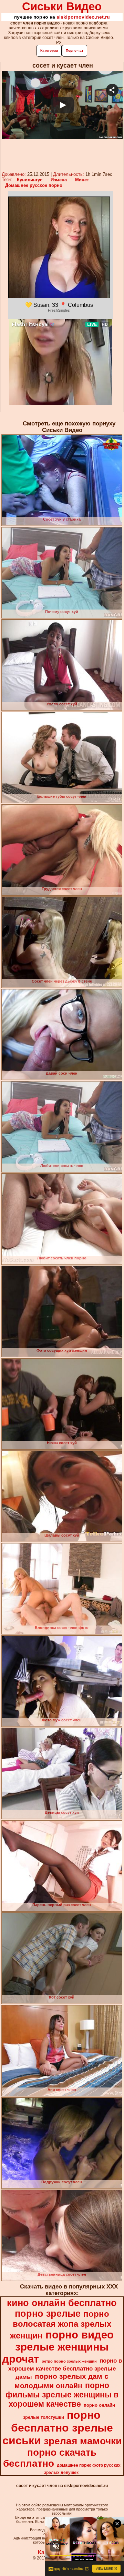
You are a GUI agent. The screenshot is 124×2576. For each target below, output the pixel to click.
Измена (59, 180)
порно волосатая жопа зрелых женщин (61, 2325)
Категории (49, 51)
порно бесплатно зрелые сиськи (58, 2428)
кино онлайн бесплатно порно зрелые (62, 2308)
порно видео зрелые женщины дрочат (58, 2347)
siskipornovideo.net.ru (83, 17)
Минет (82, 180)
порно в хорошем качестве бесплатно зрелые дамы (65, 2369)
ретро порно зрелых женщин (69, 2361)
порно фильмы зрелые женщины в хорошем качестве (62, 2395)
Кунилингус (30, 180)
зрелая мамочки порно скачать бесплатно (62, 2452)
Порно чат (75, 51)
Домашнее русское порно (34, 185)
